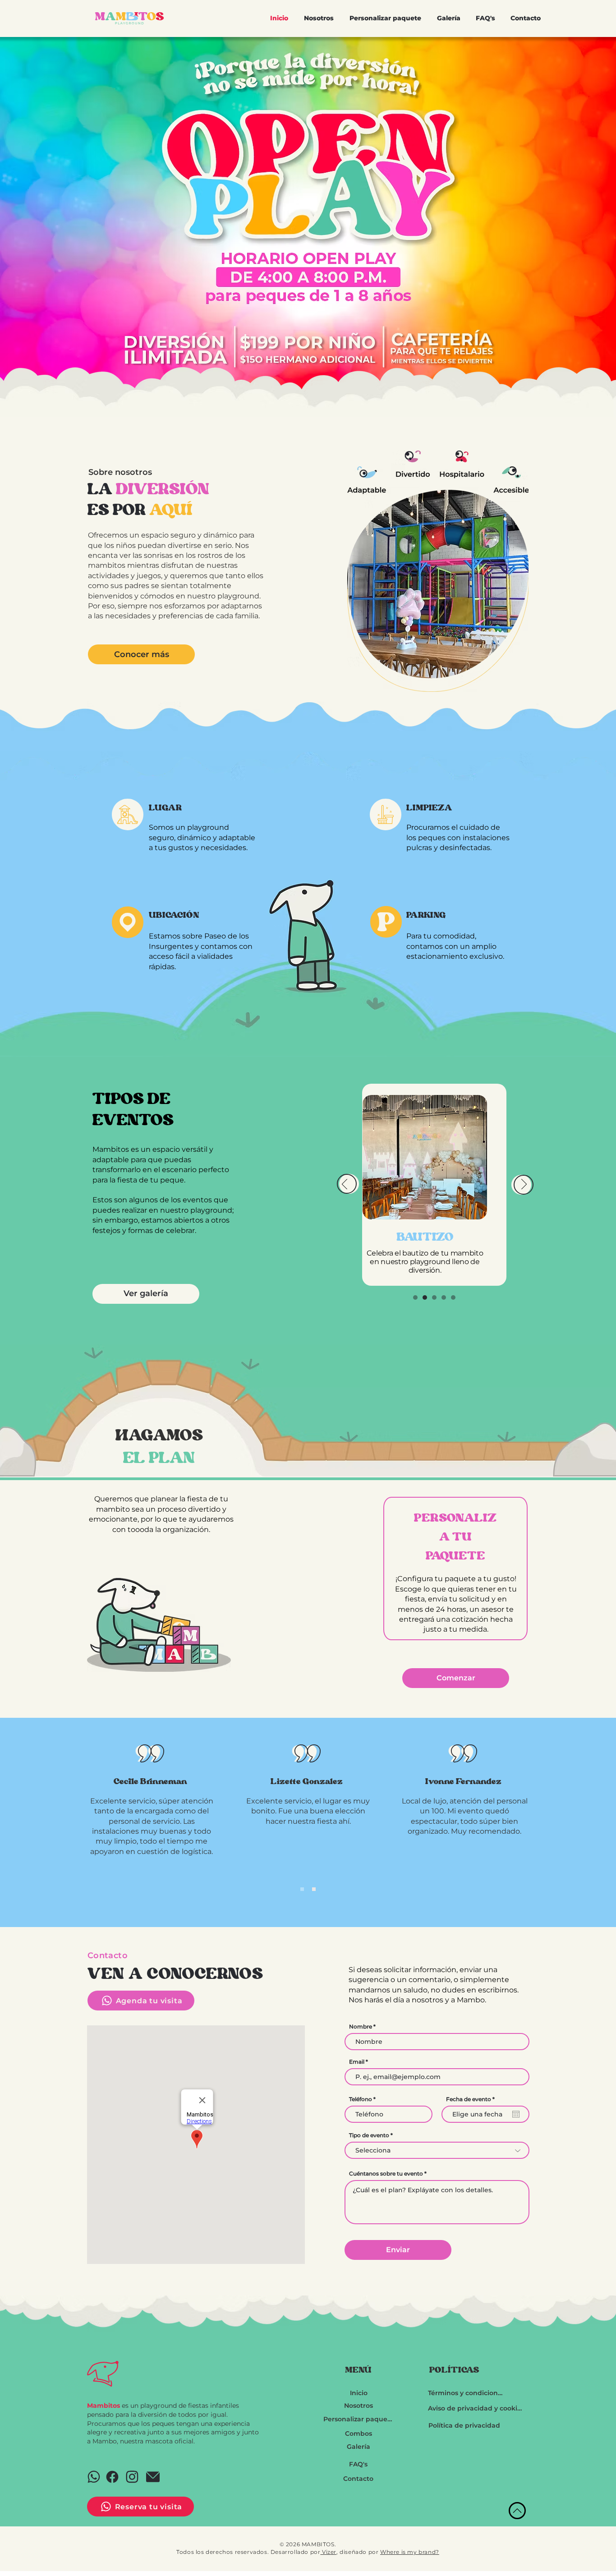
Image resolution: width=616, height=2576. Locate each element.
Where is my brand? (410, 2552)
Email (357, 2062)
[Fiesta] (415, 1297)
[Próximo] (524, 1185)
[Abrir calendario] (516, 2114)
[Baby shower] (453, 1297)
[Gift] (94, 2477)
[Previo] (345, 1185)
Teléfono (361, 2099)
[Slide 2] (314, 1889)
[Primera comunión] (434, 1297)
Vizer (328, 2552)
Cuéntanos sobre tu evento (386, 2174)
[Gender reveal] (444, 1297)
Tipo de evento (369, 2135)
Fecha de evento (472, 2099)
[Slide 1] (302, 1889)
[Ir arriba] (517, 2511)
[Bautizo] (425, 1297)
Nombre (361, 2027)
